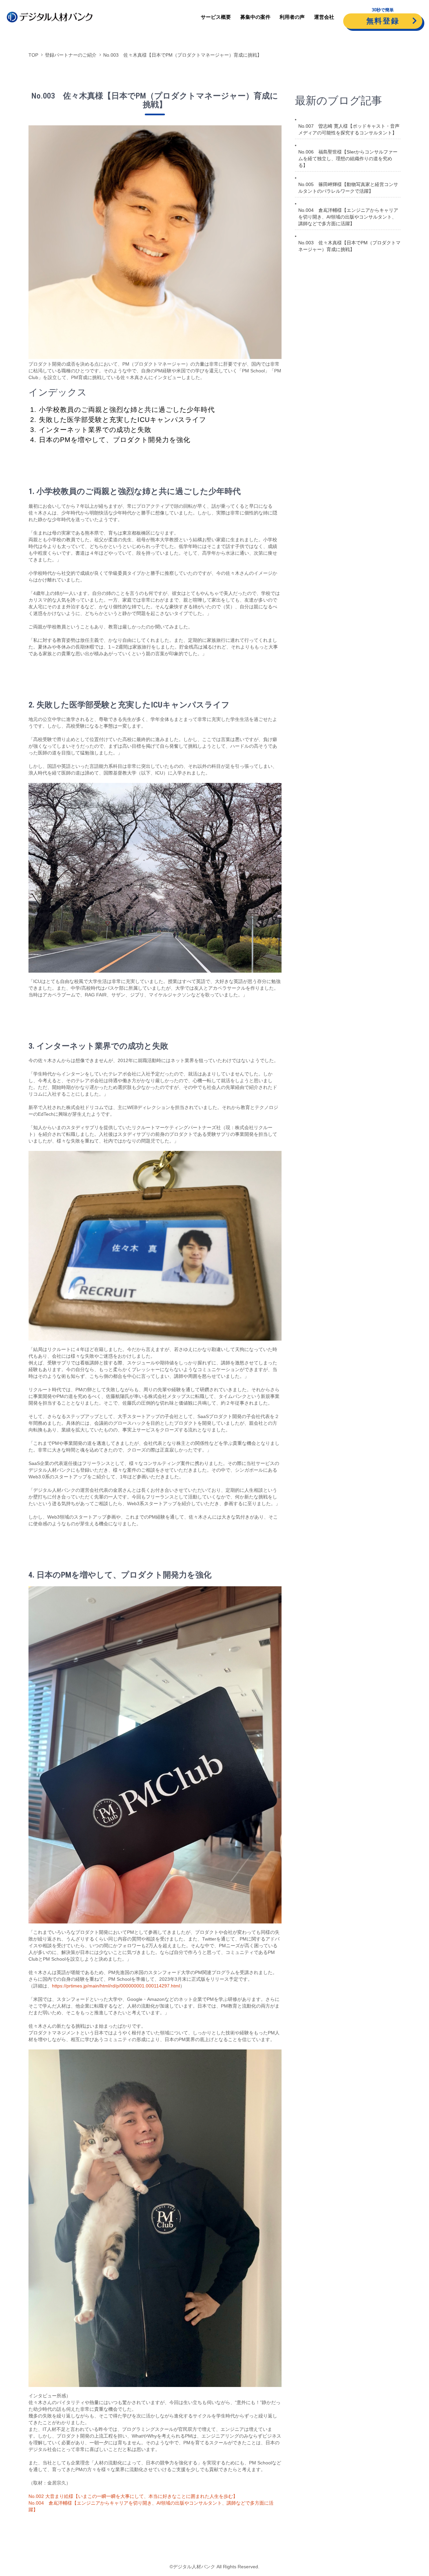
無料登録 (383, 21)
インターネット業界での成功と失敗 (95, 430)
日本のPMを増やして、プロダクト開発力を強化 (115, 440)
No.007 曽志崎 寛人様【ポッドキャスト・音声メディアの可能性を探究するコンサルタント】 (349, 129)
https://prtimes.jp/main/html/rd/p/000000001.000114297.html (116, 1986)
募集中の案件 (255, 17)
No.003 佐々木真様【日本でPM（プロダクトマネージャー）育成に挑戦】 (182, 55)
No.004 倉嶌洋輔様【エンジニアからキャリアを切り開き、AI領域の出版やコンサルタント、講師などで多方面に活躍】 (348, 217)
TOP (33, 55)
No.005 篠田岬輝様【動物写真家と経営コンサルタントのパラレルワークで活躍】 (348, 188)
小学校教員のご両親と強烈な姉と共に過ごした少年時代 (127, 410)
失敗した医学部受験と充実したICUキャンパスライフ (122, 420)
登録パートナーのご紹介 (71, 55)
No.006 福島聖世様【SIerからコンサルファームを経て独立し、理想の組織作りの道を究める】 (348, 159)
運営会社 (324, 17)
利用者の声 (292, 17)
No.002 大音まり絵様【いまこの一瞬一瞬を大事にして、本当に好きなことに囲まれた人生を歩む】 (133, 2496)
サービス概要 (216, 17)
